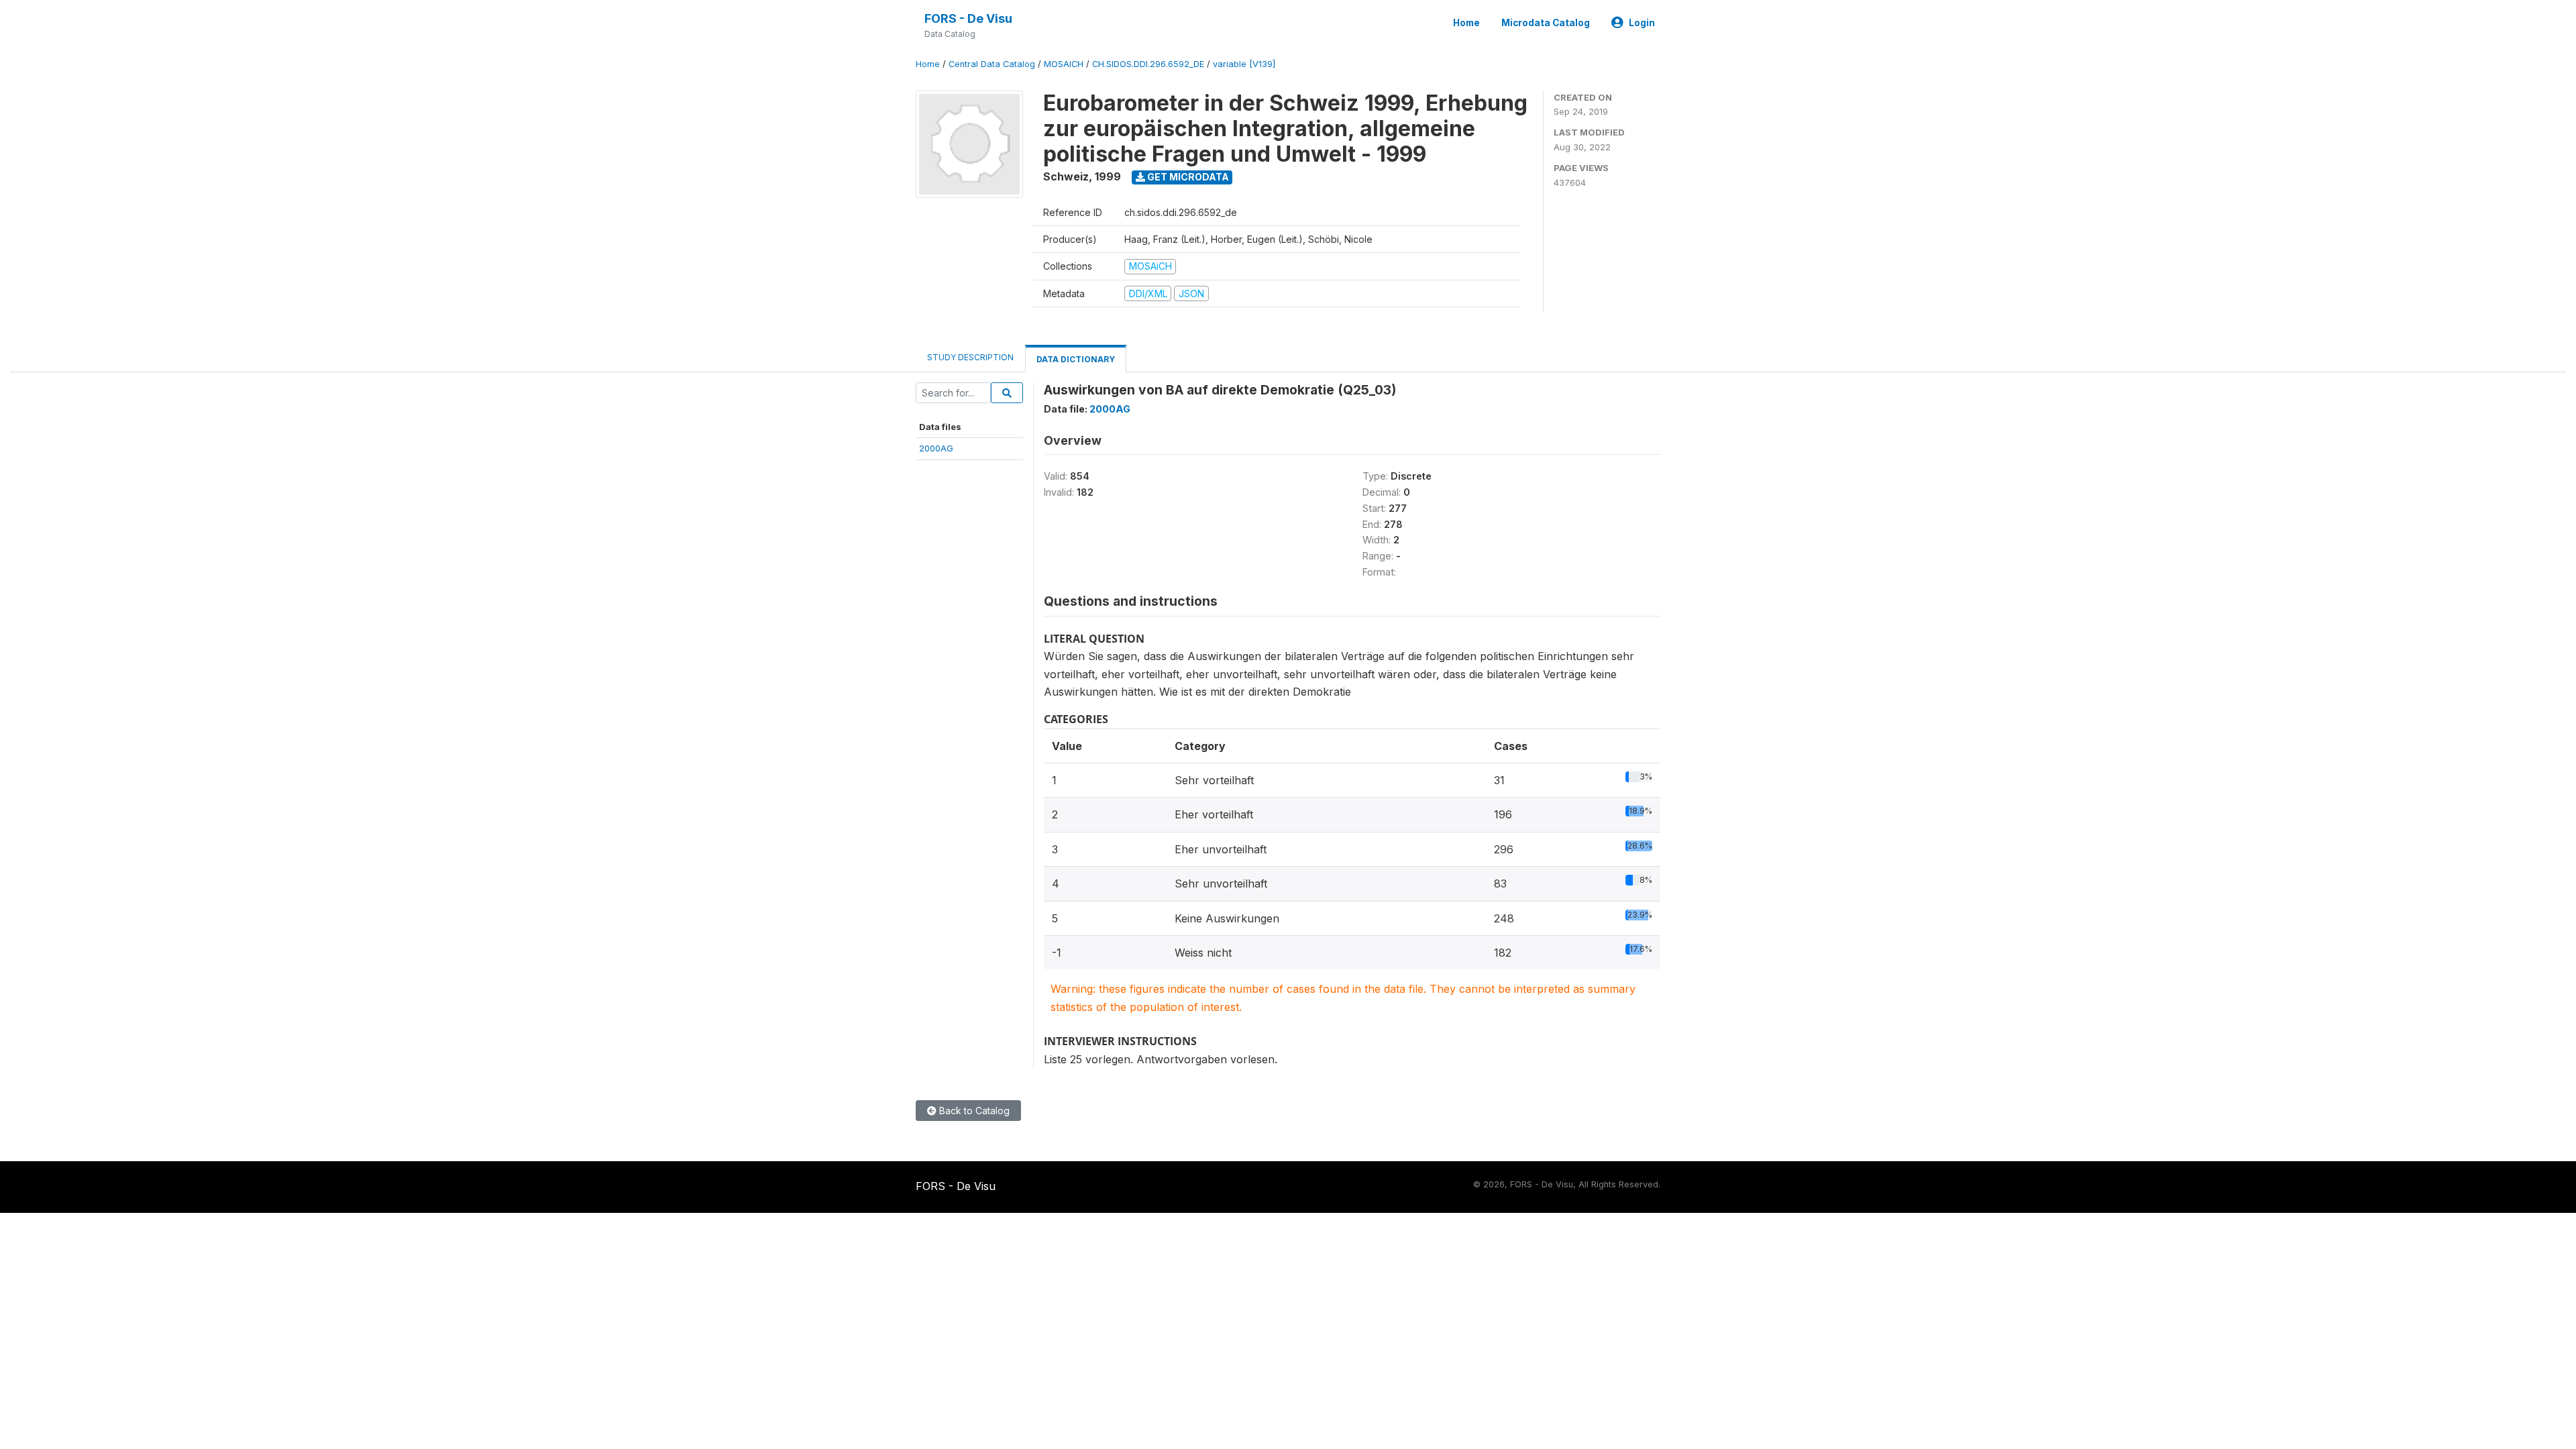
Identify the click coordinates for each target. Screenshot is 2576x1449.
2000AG (936, 448)
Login (1642, 23)
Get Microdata (1187, 177)
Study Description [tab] (970, 357)
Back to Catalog (973, 1111)
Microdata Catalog (1546, 23)
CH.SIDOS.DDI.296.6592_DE (1148, 64)
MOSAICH (1064, 64)
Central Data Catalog (992, 64)
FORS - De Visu (968, 18)
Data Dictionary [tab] (1076, 359)
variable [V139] (1244, 64)
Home (1466, 23)
